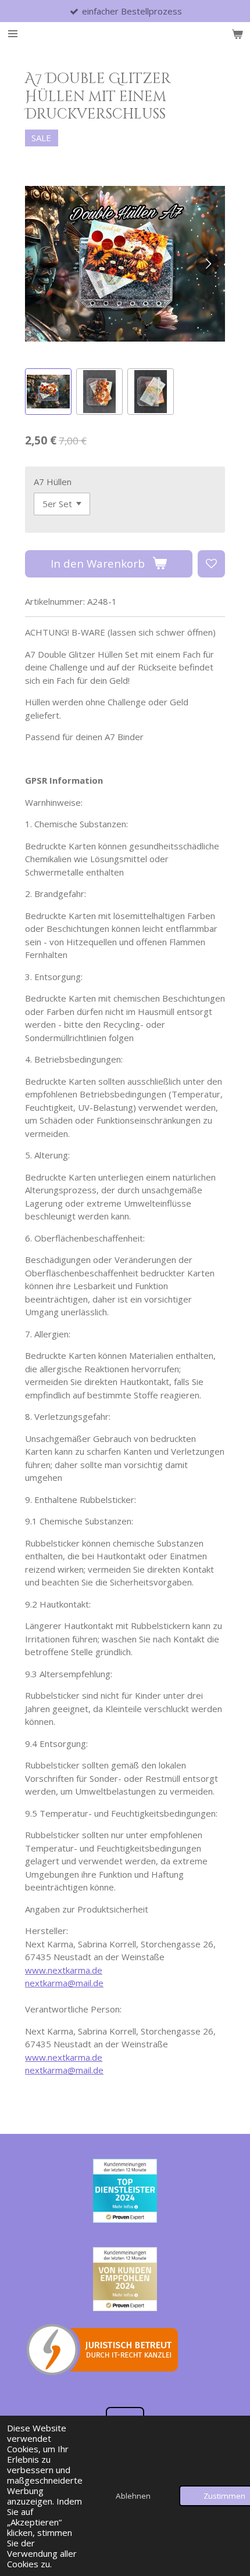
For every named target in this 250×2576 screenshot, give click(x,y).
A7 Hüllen (53, 482)
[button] (48, 392)
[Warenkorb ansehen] (237, 34)
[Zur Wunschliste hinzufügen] (211, 564)
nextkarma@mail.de (64, 1983)
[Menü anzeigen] (13, 34)
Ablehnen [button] (133, 2496)
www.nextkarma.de (64, 1970)
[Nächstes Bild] (208, 264)
